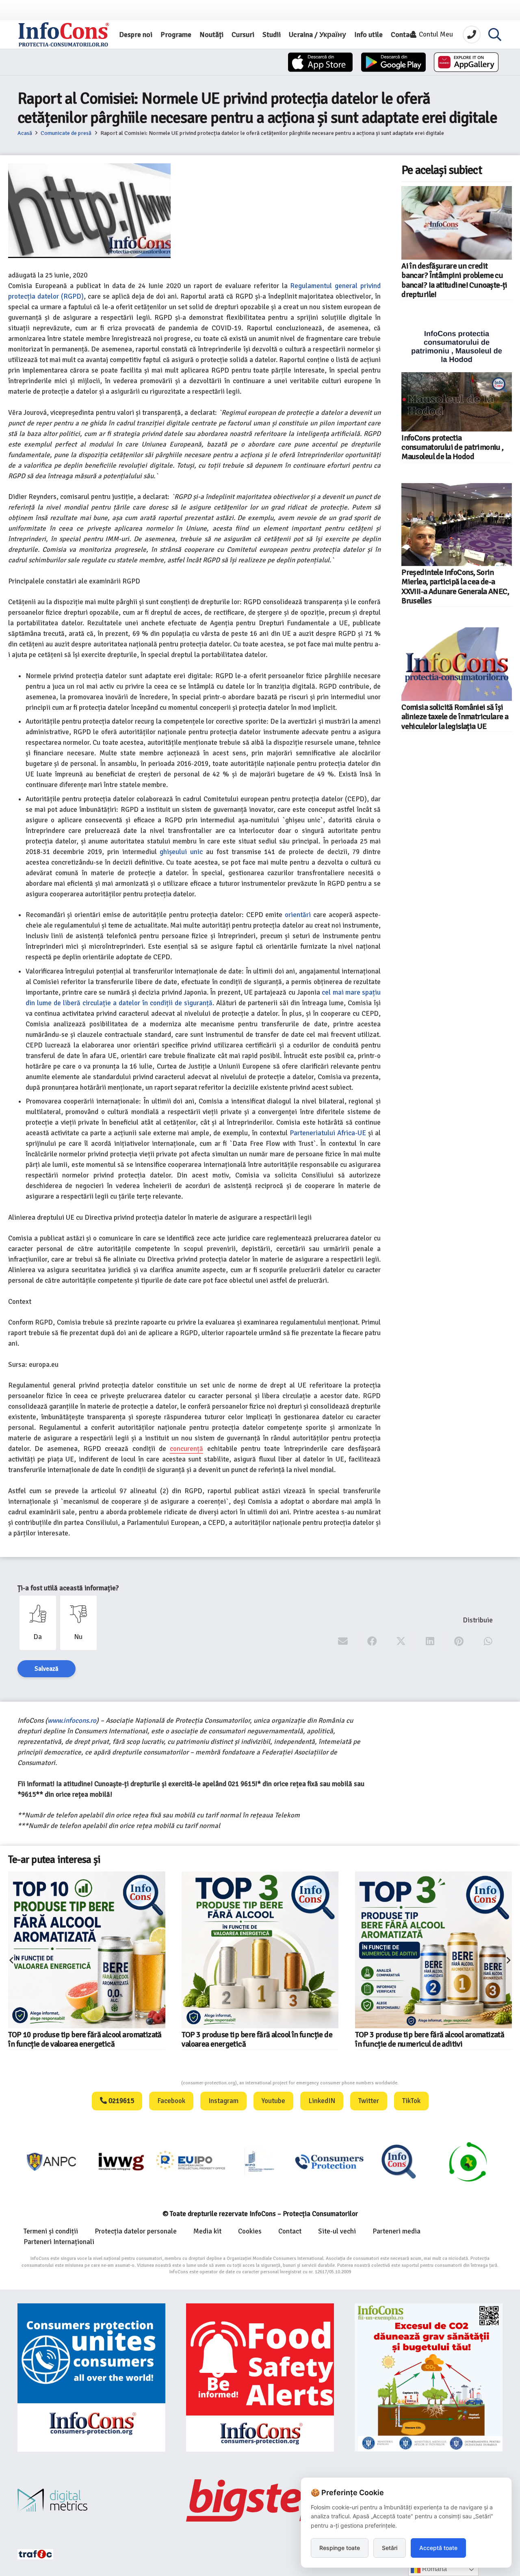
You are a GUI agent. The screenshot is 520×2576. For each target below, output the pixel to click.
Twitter (369, 2101)
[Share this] (372, 1641)
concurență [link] (186, 1449)
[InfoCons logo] (64, 35)
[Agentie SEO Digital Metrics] (91, 2500)
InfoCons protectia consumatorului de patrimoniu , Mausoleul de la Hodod (452, 448)
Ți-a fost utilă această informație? (68, 1588)
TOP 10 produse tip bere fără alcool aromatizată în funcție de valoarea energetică (85, 2039)
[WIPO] (260, 2162)
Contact (290, 2231)
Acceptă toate (438, 2548)
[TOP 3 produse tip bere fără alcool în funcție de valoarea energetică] (260, 1950)
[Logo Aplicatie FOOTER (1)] (399, 2162)
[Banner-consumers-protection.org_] (91, 2377)
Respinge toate (340, 2548)
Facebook (171, 2101)
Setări (390, 2548)
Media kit (207, 2231)
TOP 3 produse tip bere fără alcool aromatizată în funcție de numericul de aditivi (430, 2039)
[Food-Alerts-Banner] (260, 2377)
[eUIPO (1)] (329, 2162)
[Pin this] (459, 1641)
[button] (495, 35)
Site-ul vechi (337, 2231)
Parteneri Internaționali (59, 2242)
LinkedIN (322, 2101)
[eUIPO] (191, 2162)
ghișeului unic (181, 852)
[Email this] (343, 1641)
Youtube (273, 2101)
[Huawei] (466, 62)
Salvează (47, 1669)
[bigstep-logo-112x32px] (260, 2500)
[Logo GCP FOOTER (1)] (468, 2162)
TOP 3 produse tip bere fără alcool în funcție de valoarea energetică (257, 2039)
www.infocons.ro (72, 1721)
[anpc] (52, 2162)
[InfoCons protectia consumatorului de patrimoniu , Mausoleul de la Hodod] (457, 376)
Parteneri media (396, 2231)
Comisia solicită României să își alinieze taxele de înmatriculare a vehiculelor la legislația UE (455, 717)
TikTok (411, 2101)
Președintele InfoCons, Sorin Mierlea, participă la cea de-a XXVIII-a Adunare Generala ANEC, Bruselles (455, 587)
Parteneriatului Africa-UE (328, 1133)
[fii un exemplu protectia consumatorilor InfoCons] (429, 2377)
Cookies (250, 2231)
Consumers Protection (151, 2083)
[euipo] (121, 2162)
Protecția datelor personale (136, 2231)
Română (434, 2569)
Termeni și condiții (51, 2231)
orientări (298, 915)
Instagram (223, 2101)
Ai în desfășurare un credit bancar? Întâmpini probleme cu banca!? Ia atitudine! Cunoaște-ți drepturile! (454, 280)
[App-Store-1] (393, 62)
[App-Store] (320, 62)
